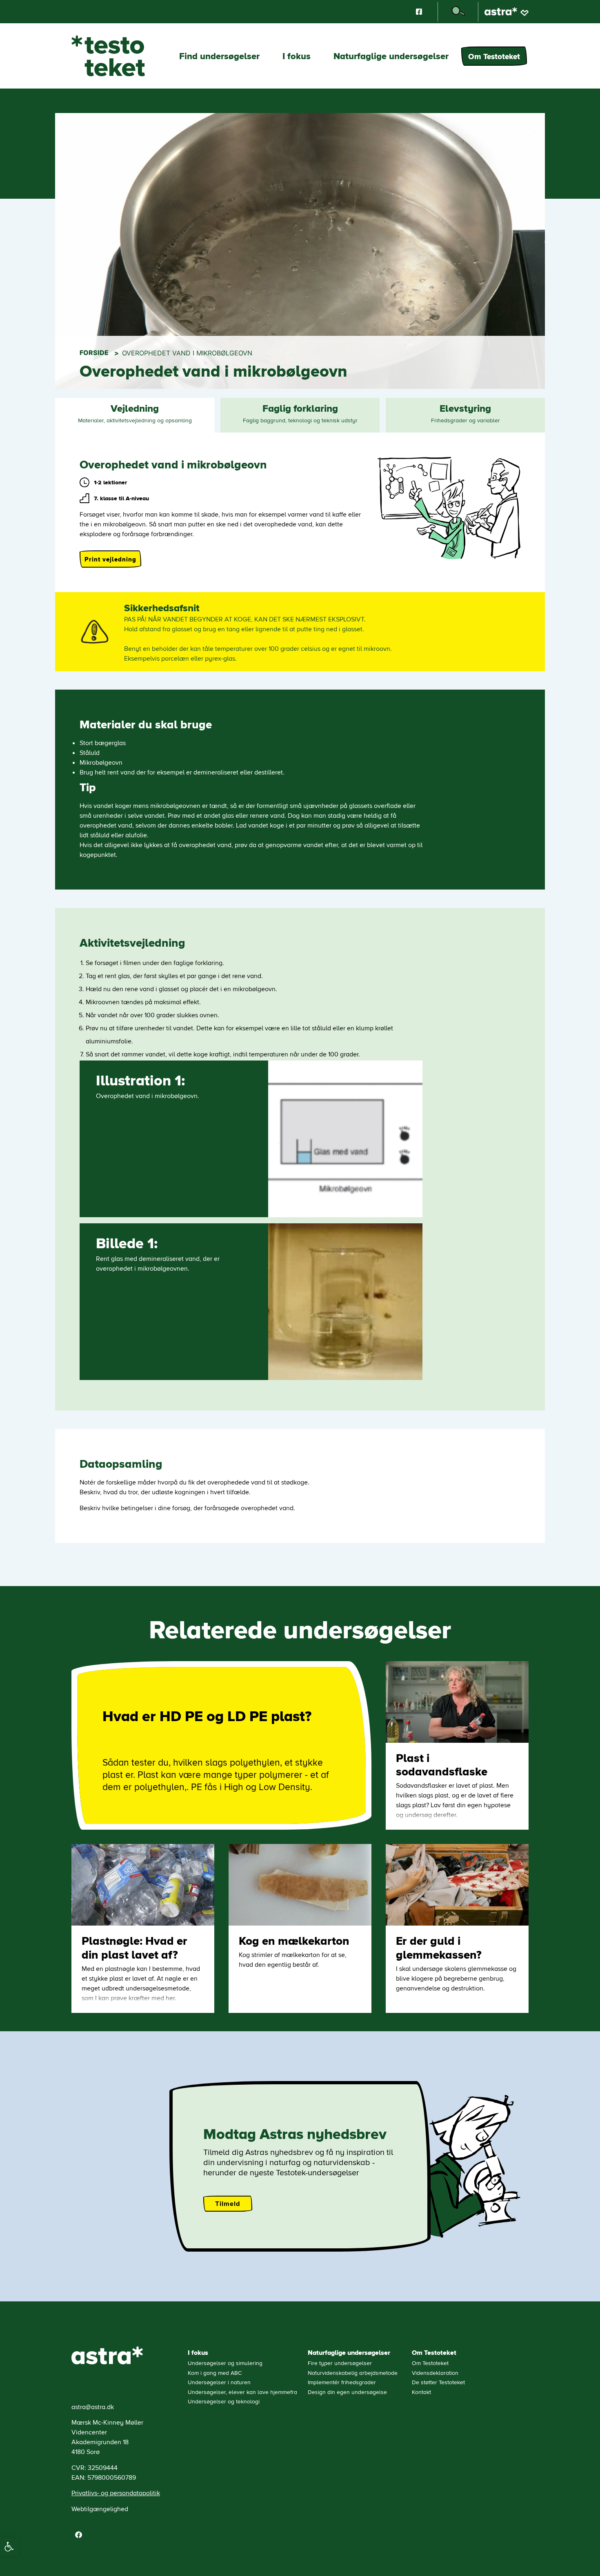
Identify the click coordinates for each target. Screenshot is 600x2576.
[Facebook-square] (419, 12)
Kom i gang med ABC (215, 2373)
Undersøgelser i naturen (219, 2382)
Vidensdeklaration (435, 2373)
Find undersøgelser (219, 59)
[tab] (135, 415)
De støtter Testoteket (438, 2382)
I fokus (297, 59)
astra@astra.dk (93, 2406)
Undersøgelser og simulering (225, 2363)
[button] (9, 2547)
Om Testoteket (494, 56)
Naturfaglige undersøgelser (391, 59)
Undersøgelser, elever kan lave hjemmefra (242, 2392)
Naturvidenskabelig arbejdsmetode (353, 2373)
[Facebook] (78, 2534)
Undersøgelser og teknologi (224, 2401)
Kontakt (421, 2392)
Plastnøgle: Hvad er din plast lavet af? (134, 1947)
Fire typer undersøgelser (340, 2363)
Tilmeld (228, 2204)
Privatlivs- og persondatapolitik (116, 2493)
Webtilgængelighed (100, 2508)
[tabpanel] (300, 997)
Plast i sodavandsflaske (442, 1764)
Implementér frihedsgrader (342, 2382)
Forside (94, 353)
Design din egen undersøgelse (347, 2392)
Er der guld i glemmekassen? (439, 1947)
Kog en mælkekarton (294, 1940)
